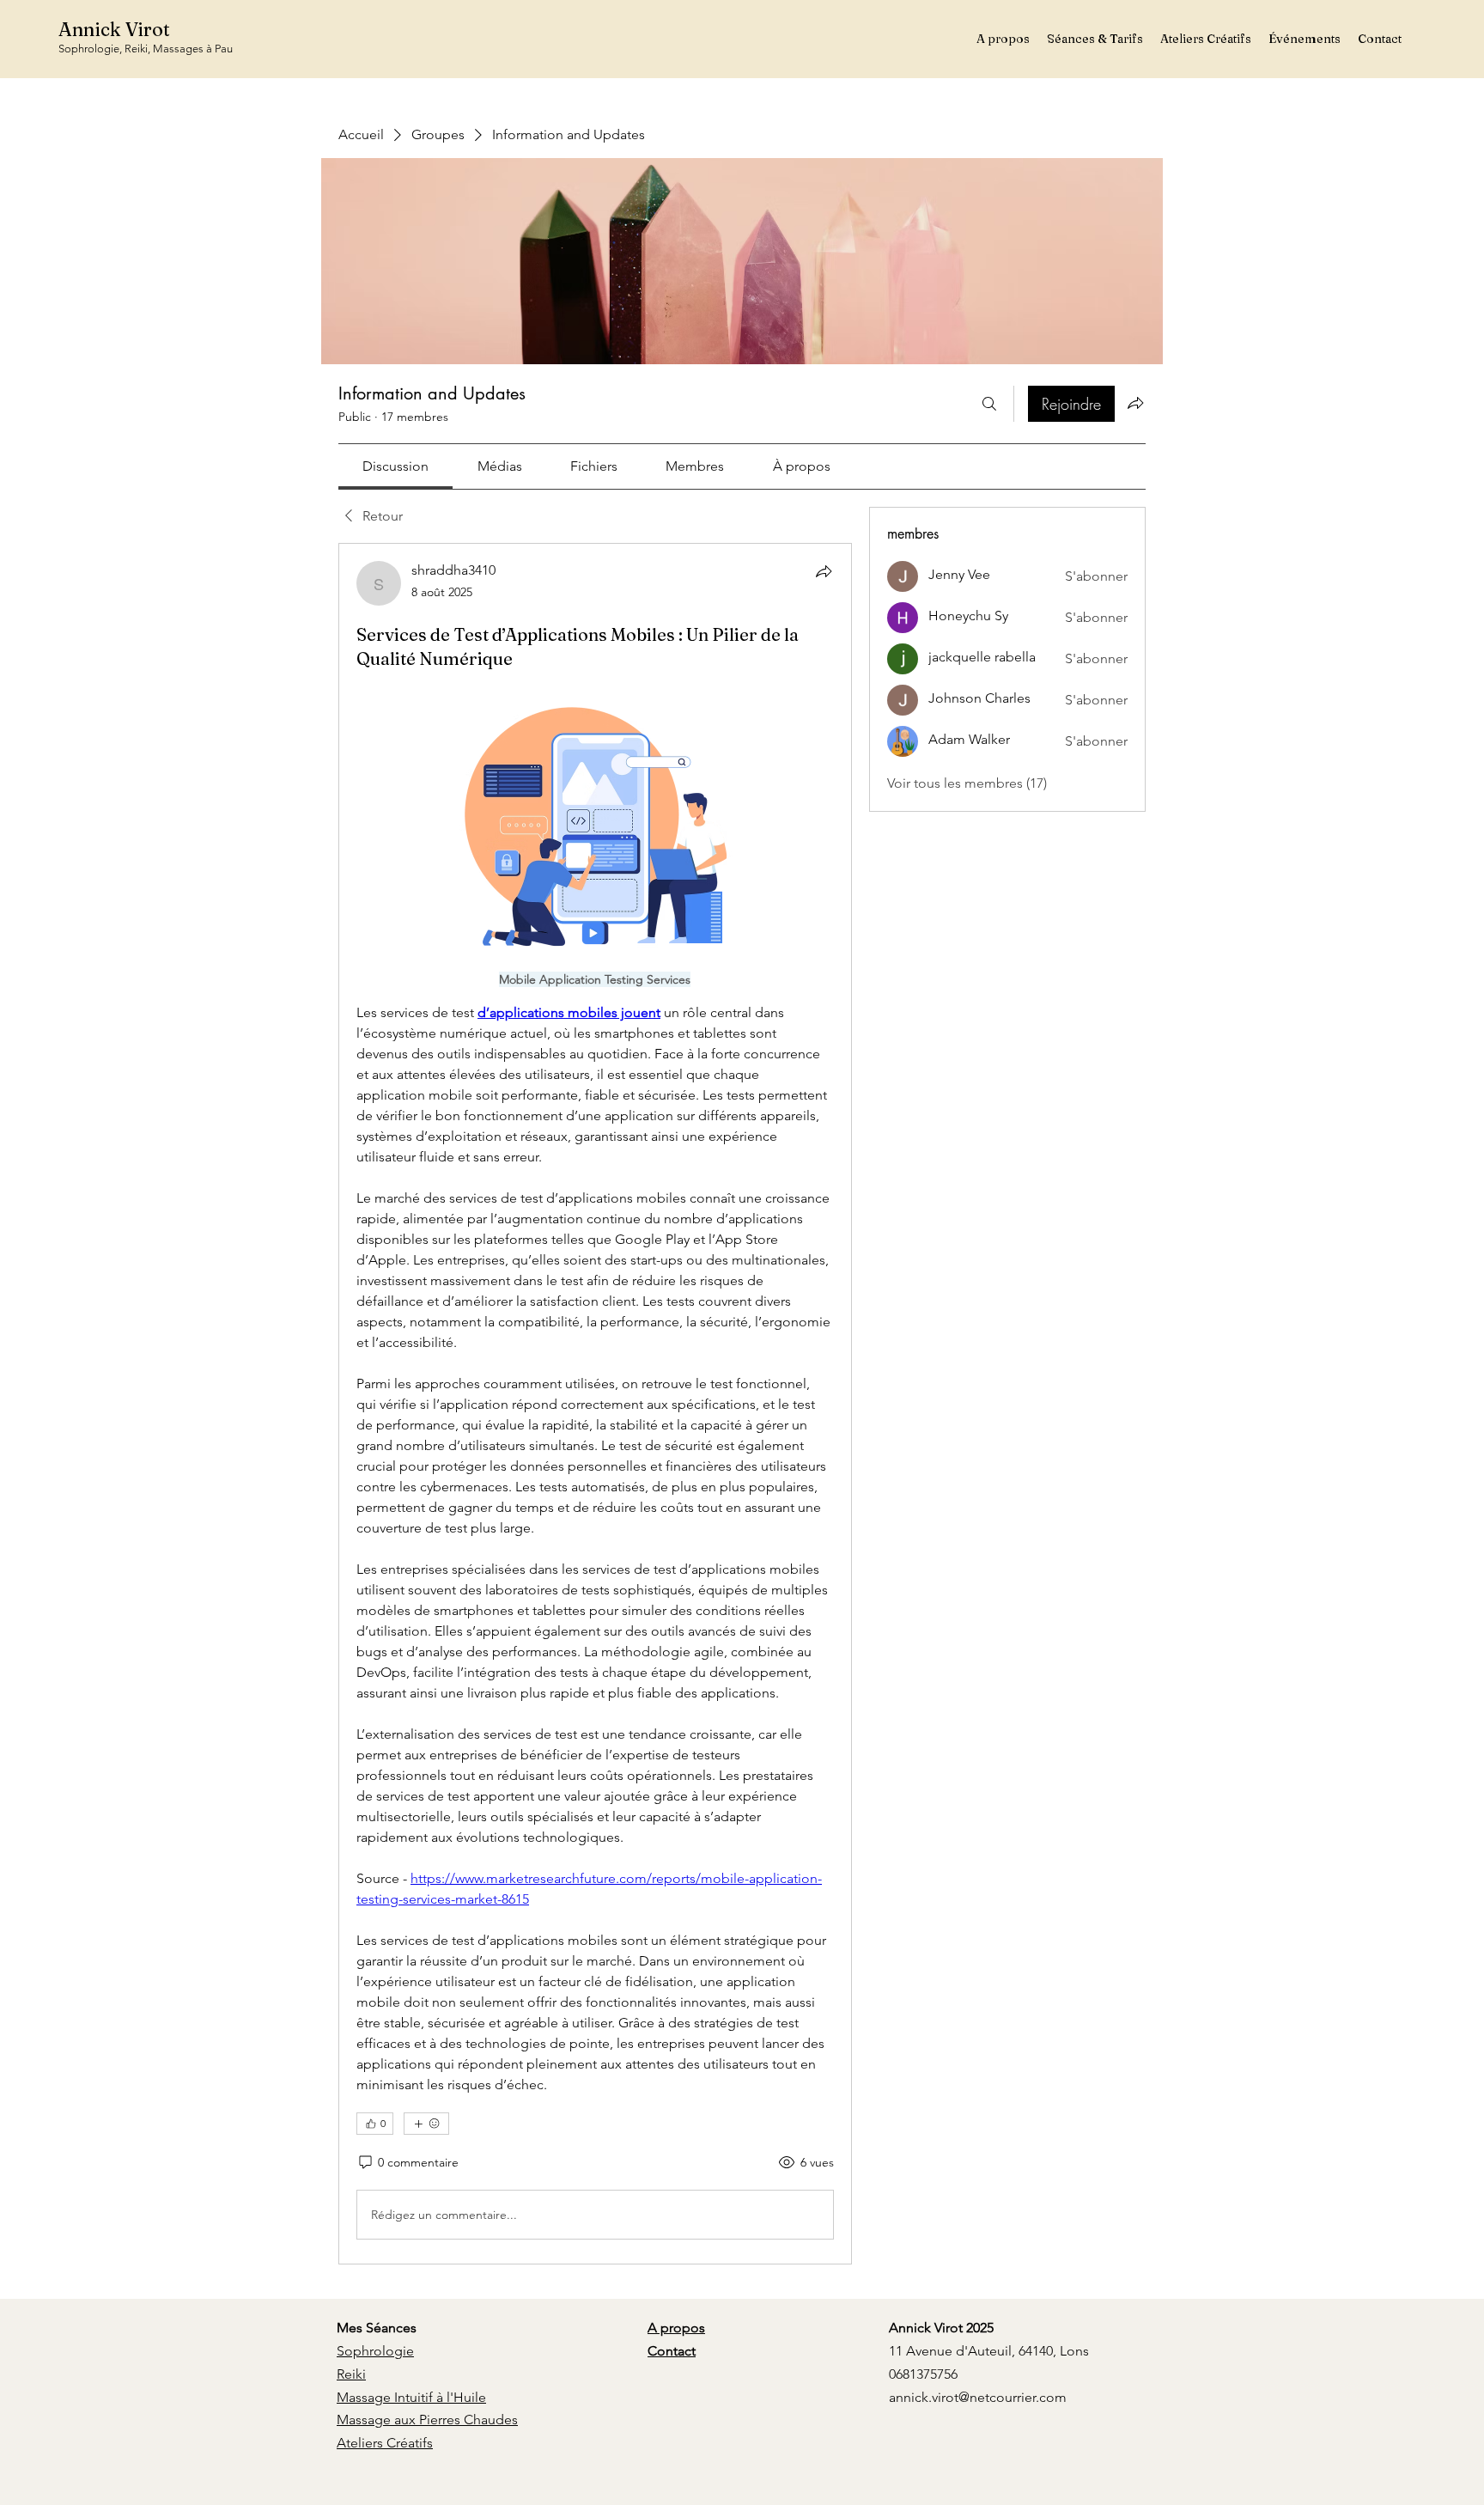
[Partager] (824, 571)
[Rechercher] (989, 404)
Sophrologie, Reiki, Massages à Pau (146, 49)
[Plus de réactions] (426, 2124)
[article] (595, 1404)
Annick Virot (114, 29)
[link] (395, 466)
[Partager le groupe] (1135, 403)
